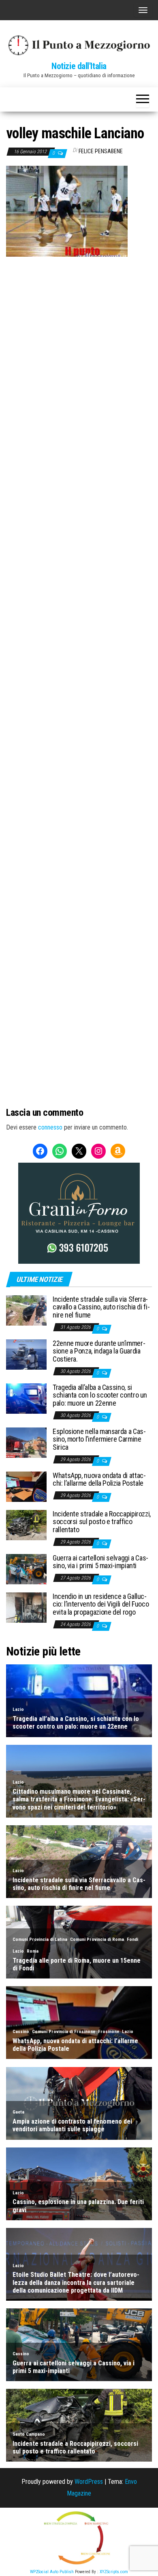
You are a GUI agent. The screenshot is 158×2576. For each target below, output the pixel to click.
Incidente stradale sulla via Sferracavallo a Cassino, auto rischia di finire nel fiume (101, 1307)
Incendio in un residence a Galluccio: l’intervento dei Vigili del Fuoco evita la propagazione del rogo (101, 1604)
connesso (50, 1127)
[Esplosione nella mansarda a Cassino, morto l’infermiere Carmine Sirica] (26, 1442)
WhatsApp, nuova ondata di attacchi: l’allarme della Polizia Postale (99, 1479)
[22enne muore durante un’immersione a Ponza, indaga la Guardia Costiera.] (26, 1354)
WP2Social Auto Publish (52, 2572)
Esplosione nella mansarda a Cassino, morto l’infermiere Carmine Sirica (99, 1439)
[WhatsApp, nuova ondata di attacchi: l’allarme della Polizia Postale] (26, 1486)
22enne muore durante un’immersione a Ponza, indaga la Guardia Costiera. (99, 1351)
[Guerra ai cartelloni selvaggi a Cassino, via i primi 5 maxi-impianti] (26, 1568)
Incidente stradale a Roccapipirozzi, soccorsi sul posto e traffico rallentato (102, 1522)
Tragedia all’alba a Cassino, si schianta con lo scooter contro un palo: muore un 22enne (100, 1395)
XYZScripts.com (114, 2572)
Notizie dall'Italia (79, 66)
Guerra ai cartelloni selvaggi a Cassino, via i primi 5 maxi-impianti (100, 1562)
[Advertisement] (79, 340)
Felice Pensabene (101, 151)
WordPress (89, 2482)
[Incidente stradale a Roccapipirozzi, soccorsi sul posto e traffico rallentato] (26, 1524)
